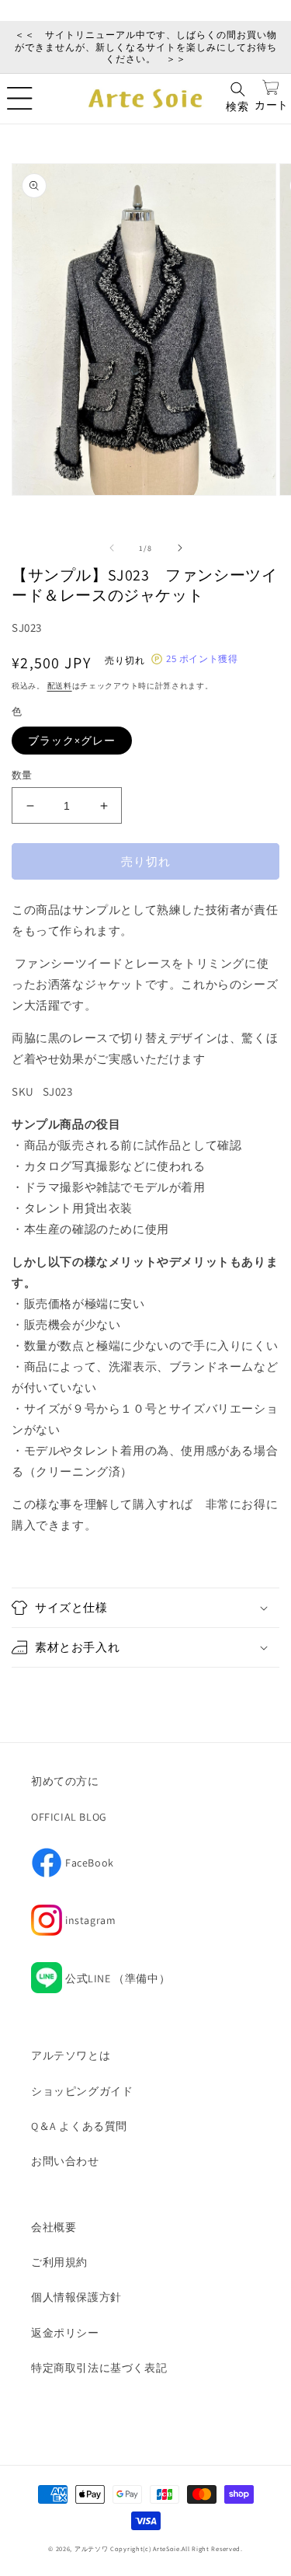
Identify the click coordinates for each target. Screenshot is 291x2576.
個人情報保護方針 (76, 2297)
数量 (22, 775)
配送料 (60, 686)
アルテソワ (92, 2548)
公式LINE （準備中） (118, 1978)
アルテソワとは (71, 2055)
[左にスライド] (112, 548)
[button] (19, 99)
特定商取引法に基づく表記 (99, 2368)
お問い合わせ (65, 2161)
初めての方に (65, 1781)
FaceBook (73, 1867)
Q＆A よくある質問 (79, 2126)
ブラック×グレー (72, 741)
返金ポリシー (65, 2333)
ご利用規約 (59, 2262)
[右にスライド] (180, 548)
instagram (73, 1925)
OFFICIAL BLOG (69, 1817)
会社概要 (54, 2227)
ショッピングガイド (82, 2091)
